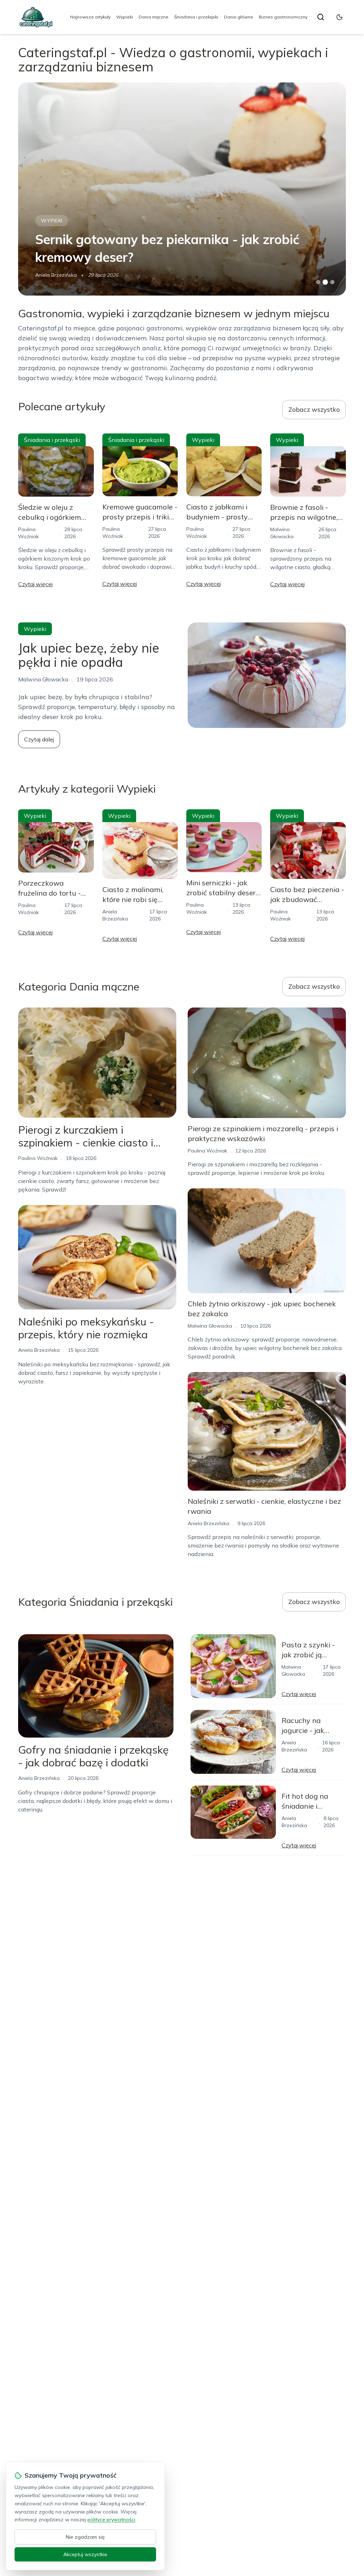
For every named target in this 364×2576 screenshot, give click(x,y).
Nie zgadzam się (85, 2537)
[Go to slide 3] (332, 282)
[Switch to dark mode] (339, 17)
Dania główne (239, 17)
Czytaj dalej (39, 739)
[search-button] (321, 17)
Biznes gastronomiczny (283, 17)
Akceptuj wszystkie (85, 2554)
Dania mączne (154, 17)
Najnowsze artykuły (90, 17)
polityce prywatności (111, 2520)
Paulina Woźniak (38, 1158)
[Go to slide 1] (318, 282)
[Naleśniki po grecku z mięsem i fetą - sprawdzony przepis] (182, 189)
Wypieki (125, 17)
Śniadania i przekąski (196, 17)
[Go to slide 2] (325, 282)
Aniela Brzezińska (39, 1350)
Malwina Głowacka (57, 275)
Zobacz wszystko (314, 409)
